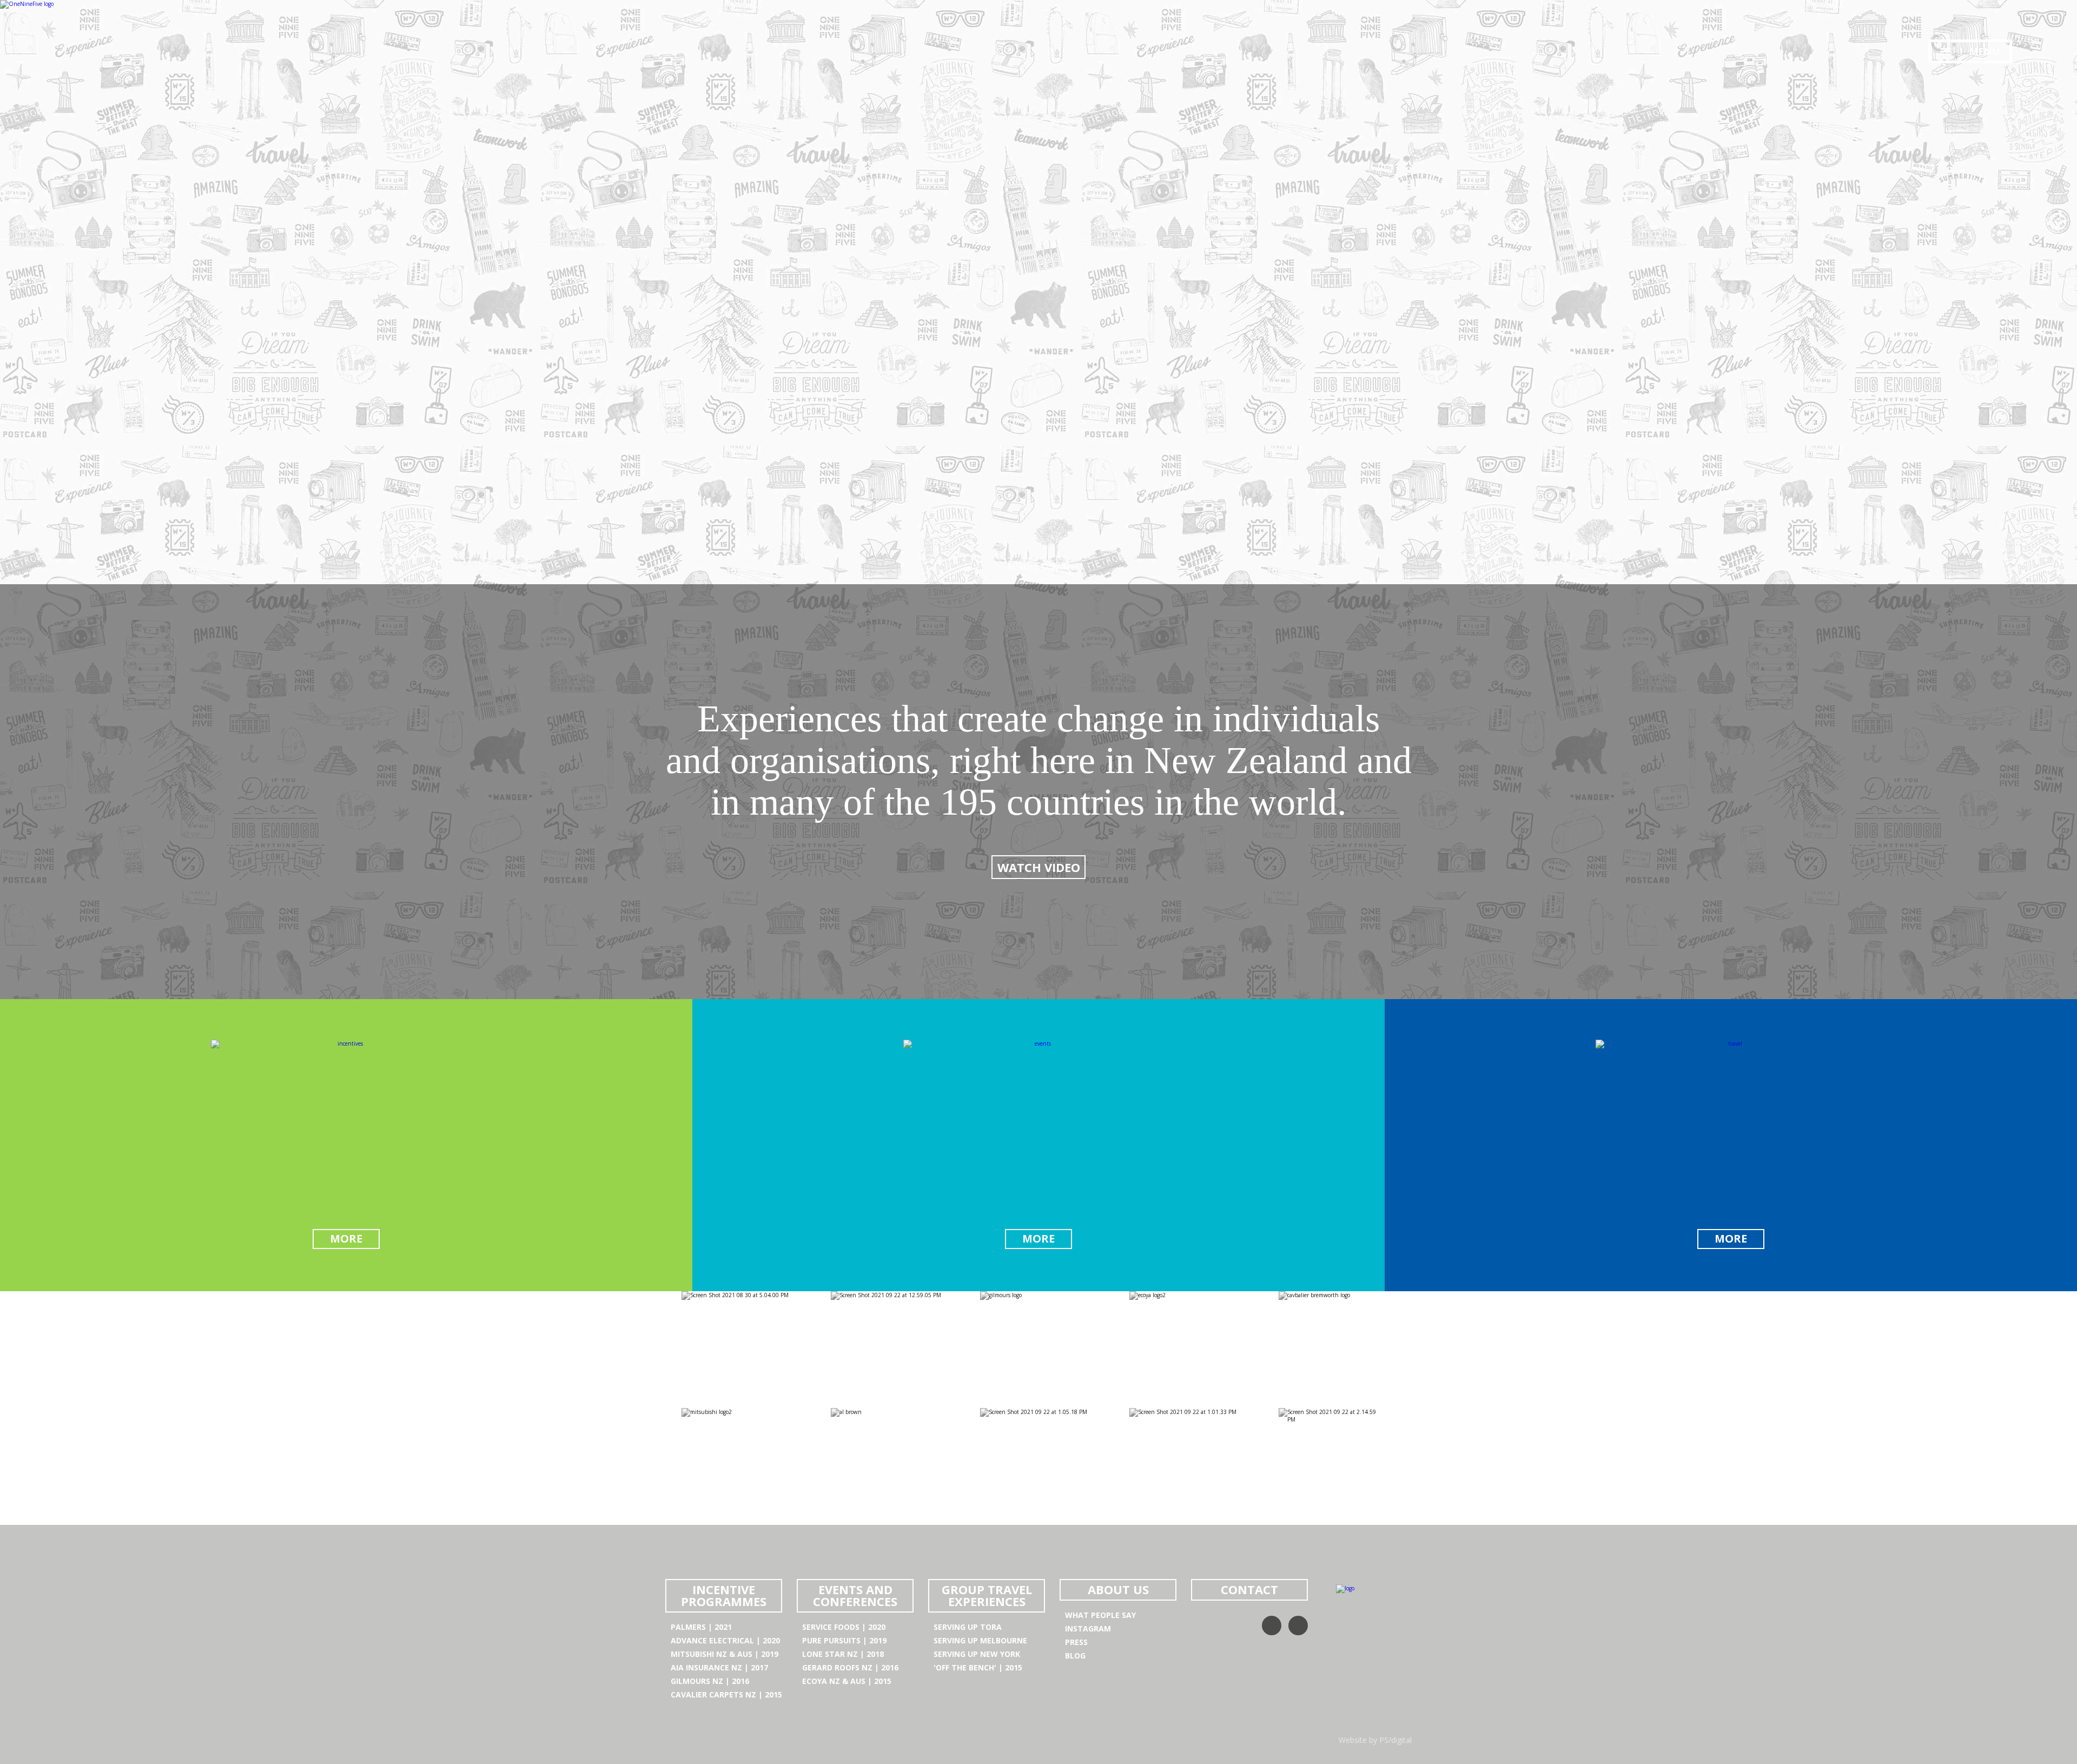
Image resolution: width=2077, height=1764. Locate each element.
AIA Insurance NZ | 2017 (719, 1667)
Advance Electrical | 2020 (725, 1640)
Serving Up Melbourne (980, 1640)
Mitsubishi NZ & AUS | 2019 (725, 1654)
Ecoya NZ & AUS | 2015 (847, 1681)
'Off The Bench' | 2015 (978, 1667)
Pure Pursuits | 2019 (844, 1640)
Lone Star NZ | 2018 (843, 1654)
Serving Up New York (977, 1654)
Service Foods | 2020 (844, 1627)
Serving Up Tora (968, 1627)
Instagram (1088, 1628)
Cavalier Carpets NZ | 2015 (726, 1694)
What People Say (1100, 1615)
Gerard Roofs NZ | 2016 (850, 1667)
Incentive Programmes (724, 1595)
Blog (1075, 1656)
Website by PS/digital (1375, 1740)
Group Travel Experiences (987, 1595)
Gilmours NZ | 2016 (710, 1681)
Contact (1249, 1589)
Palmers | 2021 (701, 1627)
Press (1076, 1642)
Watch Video (1039, 867)
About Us (1118, 1589)
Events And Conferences (855, 1595)
